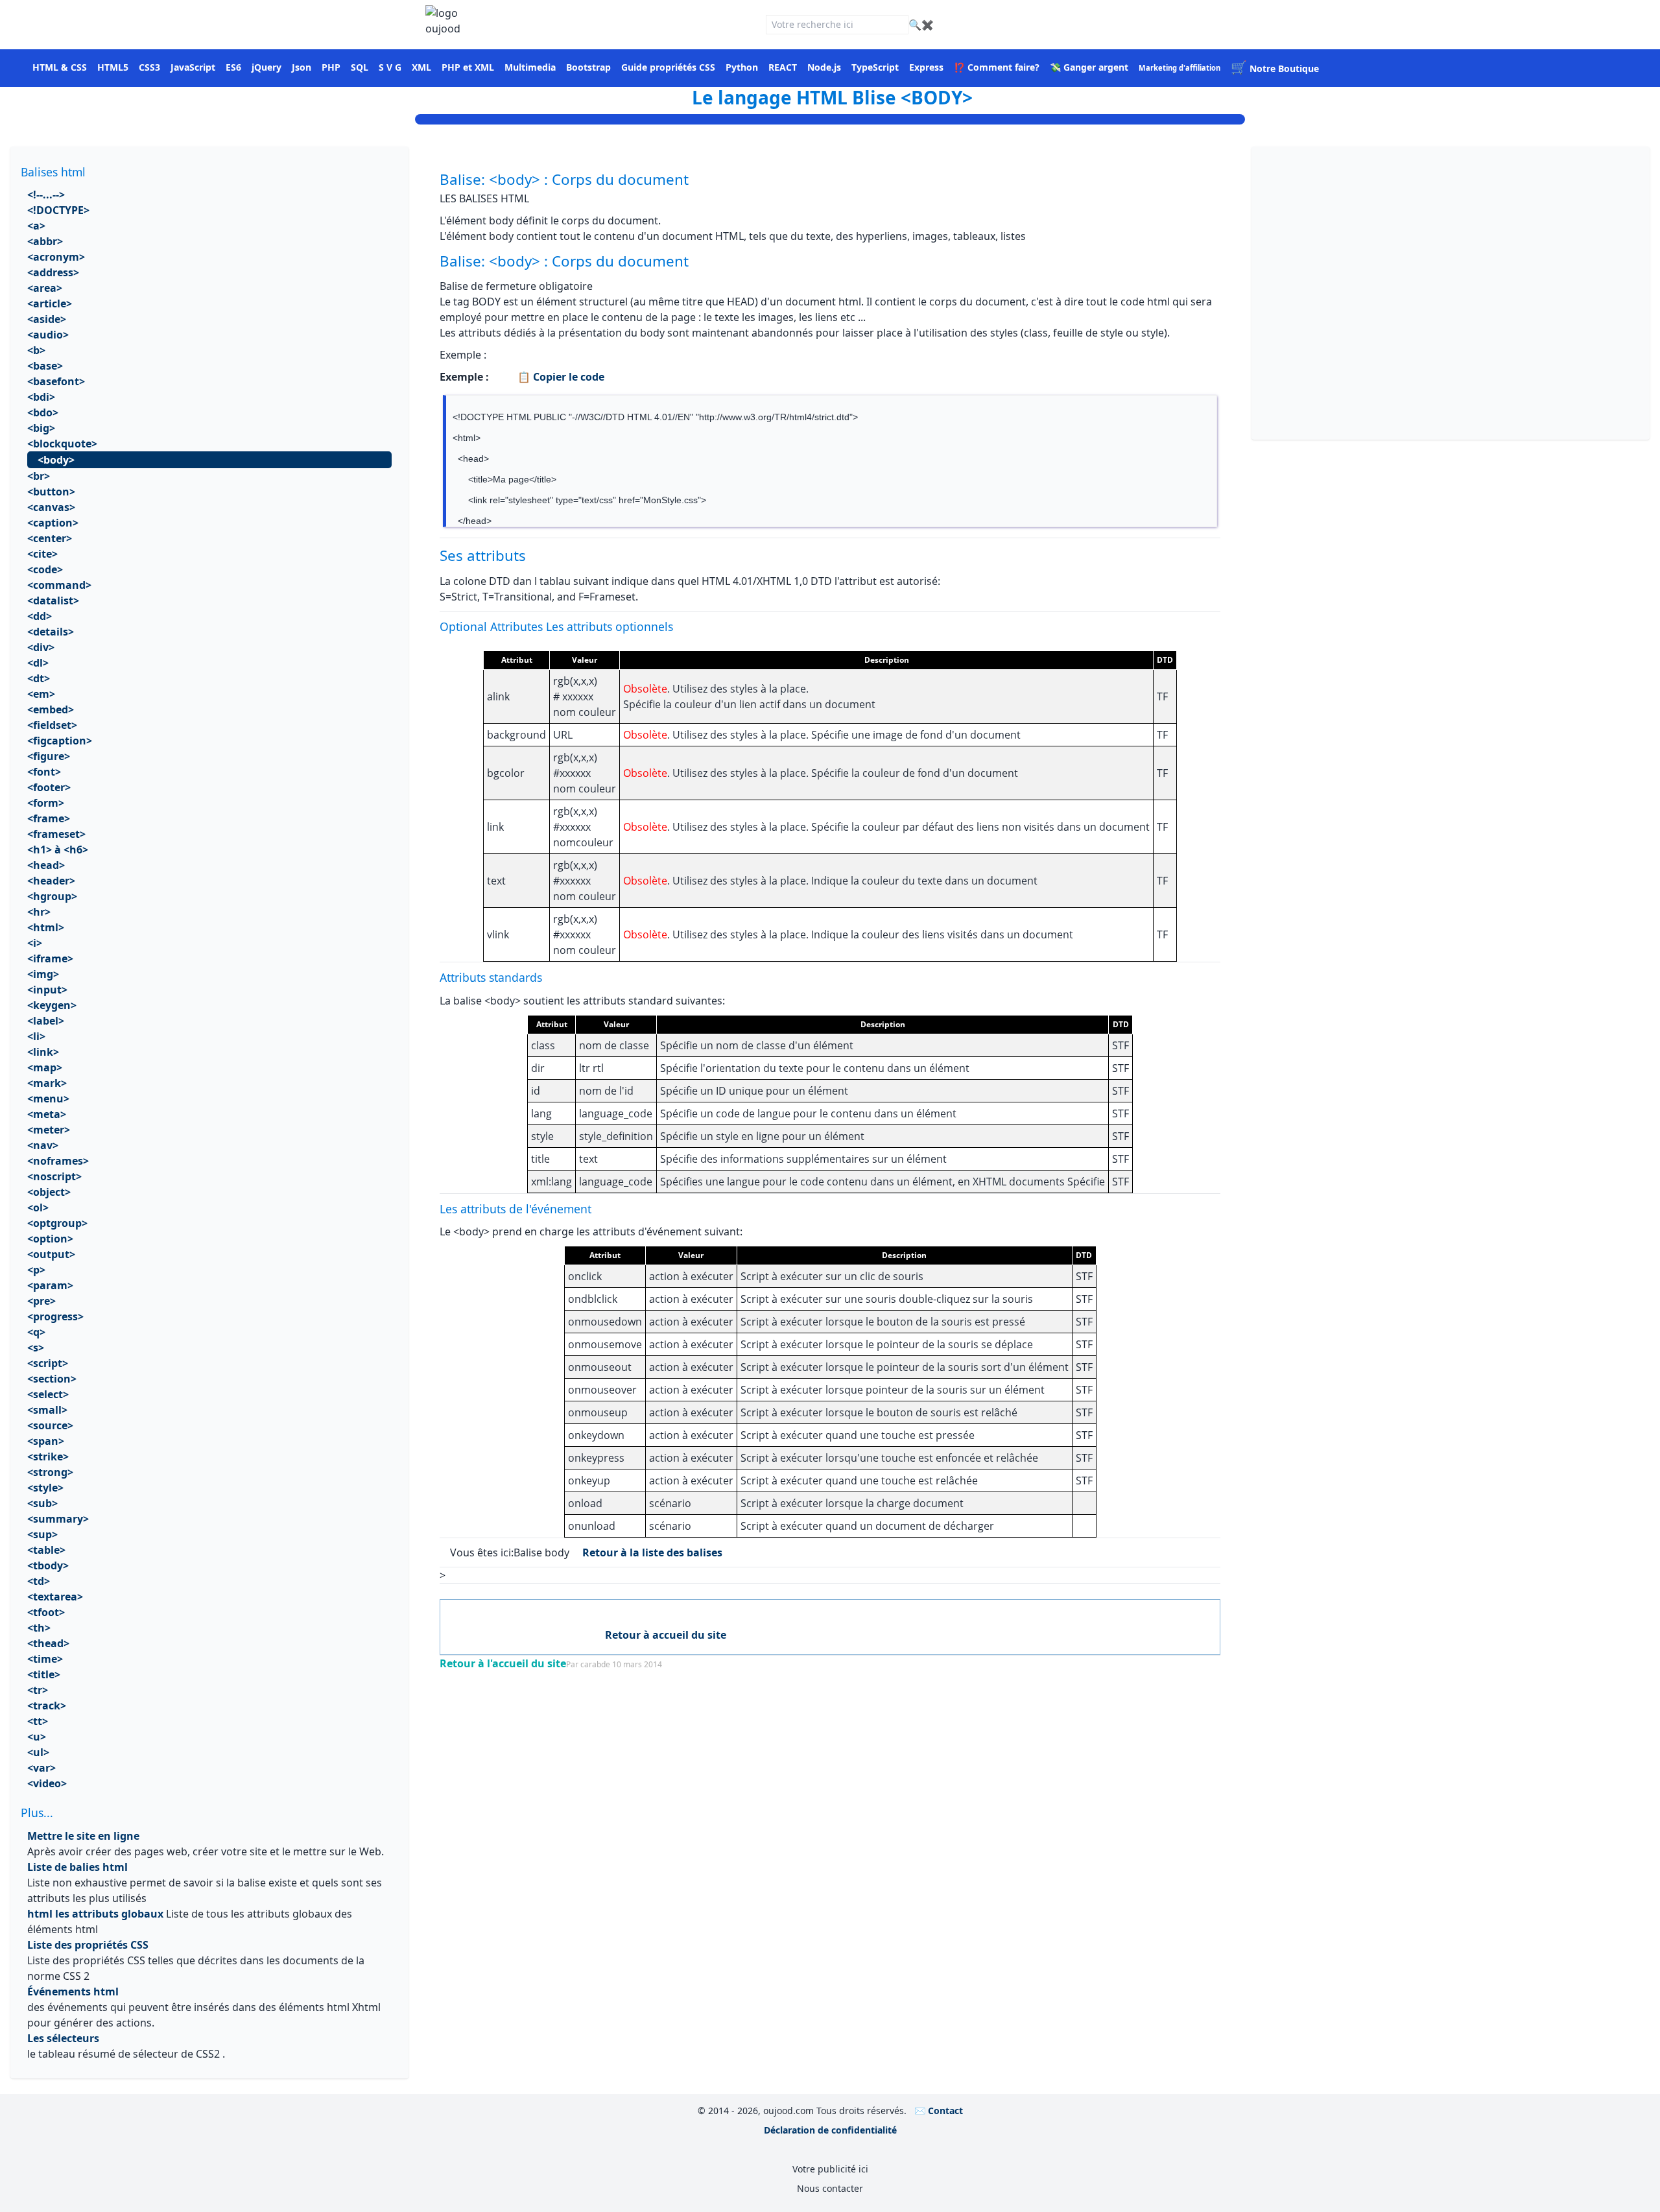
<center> (50, 538)
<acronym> (56, 257)
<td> (39, 1581)
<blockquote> (62, 444)
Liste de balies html (77, 1867)
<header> (51, 881)
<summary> (58, 1519)
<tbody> (48, 1565)
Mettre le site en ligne (83, 1836)
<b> (36, 350)
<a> (36, 226)
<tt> (38, 1721)
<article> (50, 303)
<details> (51, 632)
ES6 (233, 67)
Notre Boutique (1275, 68)
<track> (47, 1706)
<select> (48, 1394)
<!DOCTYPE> (60, 210)
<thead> (48, 1643)
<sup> (42, 1534)
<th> (39, 1628)
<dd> (40, 616)
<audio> (48, 335)
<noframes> (58, 1161)
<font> (44, 772)
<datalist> (53, 601)
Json (302, 67)
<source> (50, 1425)
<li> (36, 1036)
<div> (41, 647)
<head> (46, 865)
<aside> (47, 319)
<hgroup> (52, 896)
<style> (45, 1488)
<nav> (43, 1145)
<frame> (49, 818)
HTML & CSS (60, 67)
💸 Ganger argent (1089, 67)
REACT (783, 67)
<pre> (41, 1301)
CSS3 (149, 67)
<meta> (47, 1114)
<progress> (55, 1316)
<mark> (47, 1083)
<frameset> (56, 834)
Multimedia (530, 67)
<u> (37, 1737)
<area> (45, 288)
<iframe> (50, 958)
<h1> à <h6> (58, 850)
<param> (50, 1285)
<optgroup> (57, 1223)
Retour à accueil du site (666, 1635)
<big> (41, 428)
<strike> (48, 1457)
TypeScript (875, 67)
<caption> (53, 523)
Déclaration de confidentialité (830, 2130)
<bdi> (41, 397)
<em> (41, 694)
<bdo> (43, 412)
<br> (39, 476)
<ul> (38, 1752)
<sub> (42, 1503)
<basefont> (56, 381)
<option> (50, 1239)
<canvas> (51, 507)
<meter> (49, 1130)
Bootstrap (588, 67)
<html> (46, 927)
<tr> (38, 1690)
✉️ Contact (939, 2111)
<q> (36, 1332)
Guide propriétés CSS (668, 67)
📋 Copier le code (560, 377)
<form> (46, 803)
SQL (360, 67)
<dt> (39, 678)
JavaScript (193, 67)
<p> (36, 1270)
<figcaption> (60, 741)
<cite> (42, 554)
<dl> (38, 663)
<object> (49, 1192)
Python (742, 67)
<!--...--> (46, 195)
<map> (45, 1067)
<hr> (39, 912)
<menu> (48, 1099)
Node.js (824, 67)
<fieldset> (52, 725)
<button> (51, 492)
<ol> (38, 1207)
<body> (56, 460)
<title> (44, 1674)
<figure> (49, 756)
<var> (41, 1768)
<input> (47, 990)
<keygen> (52, 1005)
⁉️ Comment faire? (997, 67)
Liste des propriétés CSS (88, 1945)
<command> (59, 585)
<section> (52, 1379)
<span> (46, 1441)
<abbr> (45, 241)
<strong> (50, 1472)
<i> (35, 943)
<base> (45, 366)
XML (421, 67)
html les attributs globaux (95, 1914)
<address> (53, 272)
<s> (36, 1348)
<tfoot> (46, 1612)
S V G (390, 67)
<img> (43, 974)
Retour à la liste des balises (652, 1552)
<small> (47, 1410)
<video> (47, 1783)
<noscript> (54, 1176)
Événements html (73, 1992)
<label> (46, 1021)
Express (926, 67)
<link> (43, 1052)
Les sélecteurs (63, 2038)
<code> (45, 569)
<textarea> (55, 1597)
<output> (51, 1254)
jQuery (267, 67)
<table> (46, 1550)
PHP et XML (468, 67)
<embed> (51, 709)
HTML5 (113, 67)
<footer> (49, 787)
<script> (48, 1363)
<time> (45, 1659)
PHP (331, 67)
